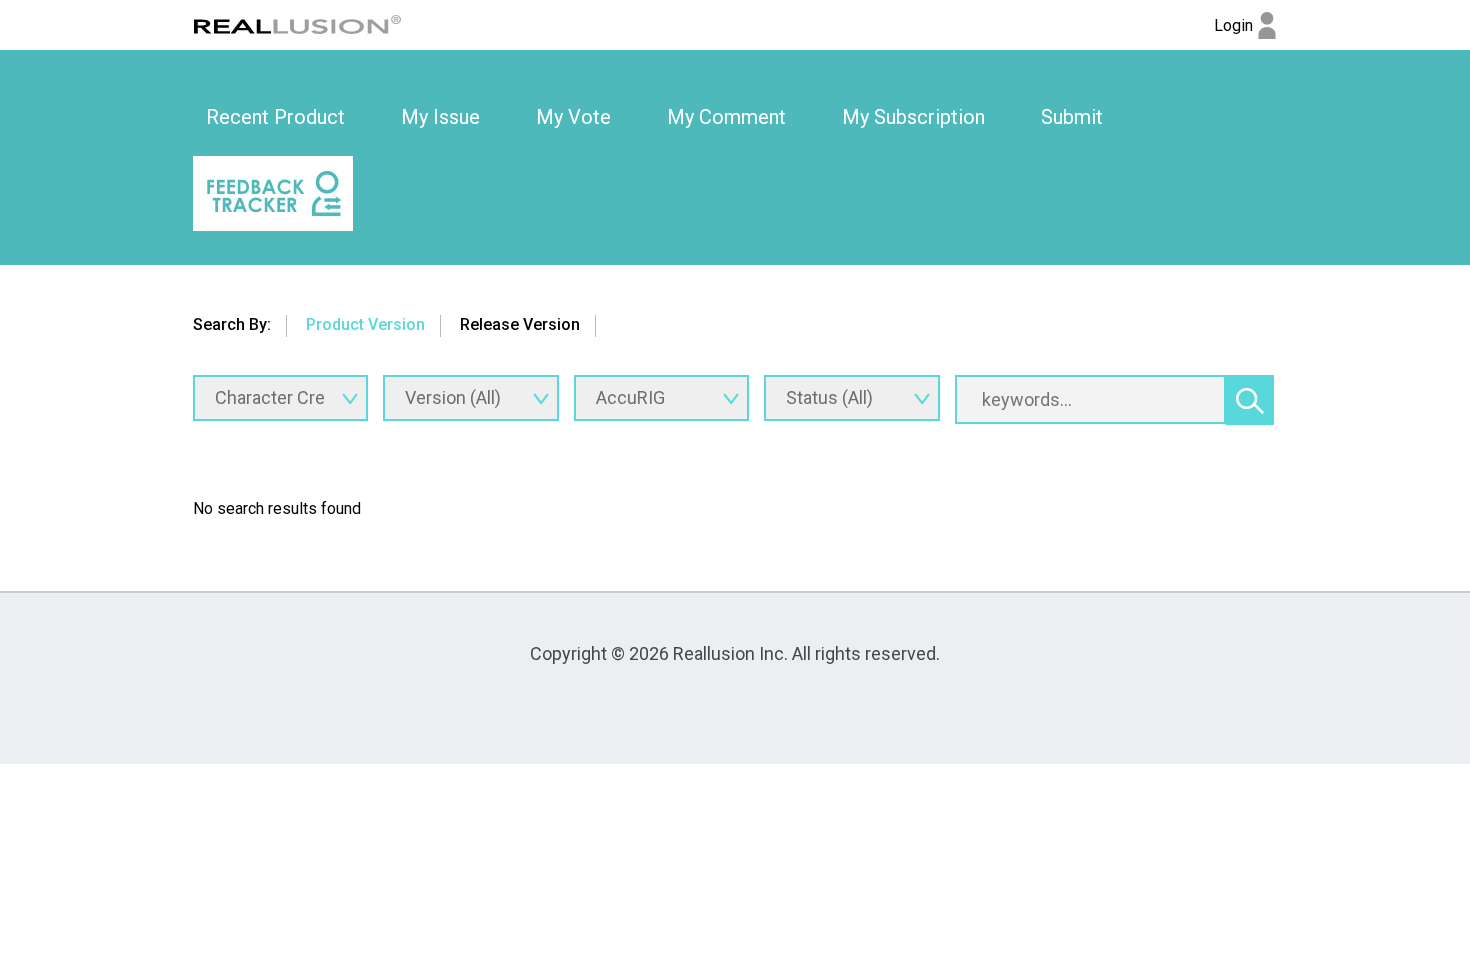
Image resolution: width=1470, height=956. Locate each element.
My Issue (440, 117)
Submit (1072, 117)
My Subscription (913, 117)
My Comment (726, 117)
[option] (275, 118)
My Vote (573, 117)
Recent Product (275, 117)
